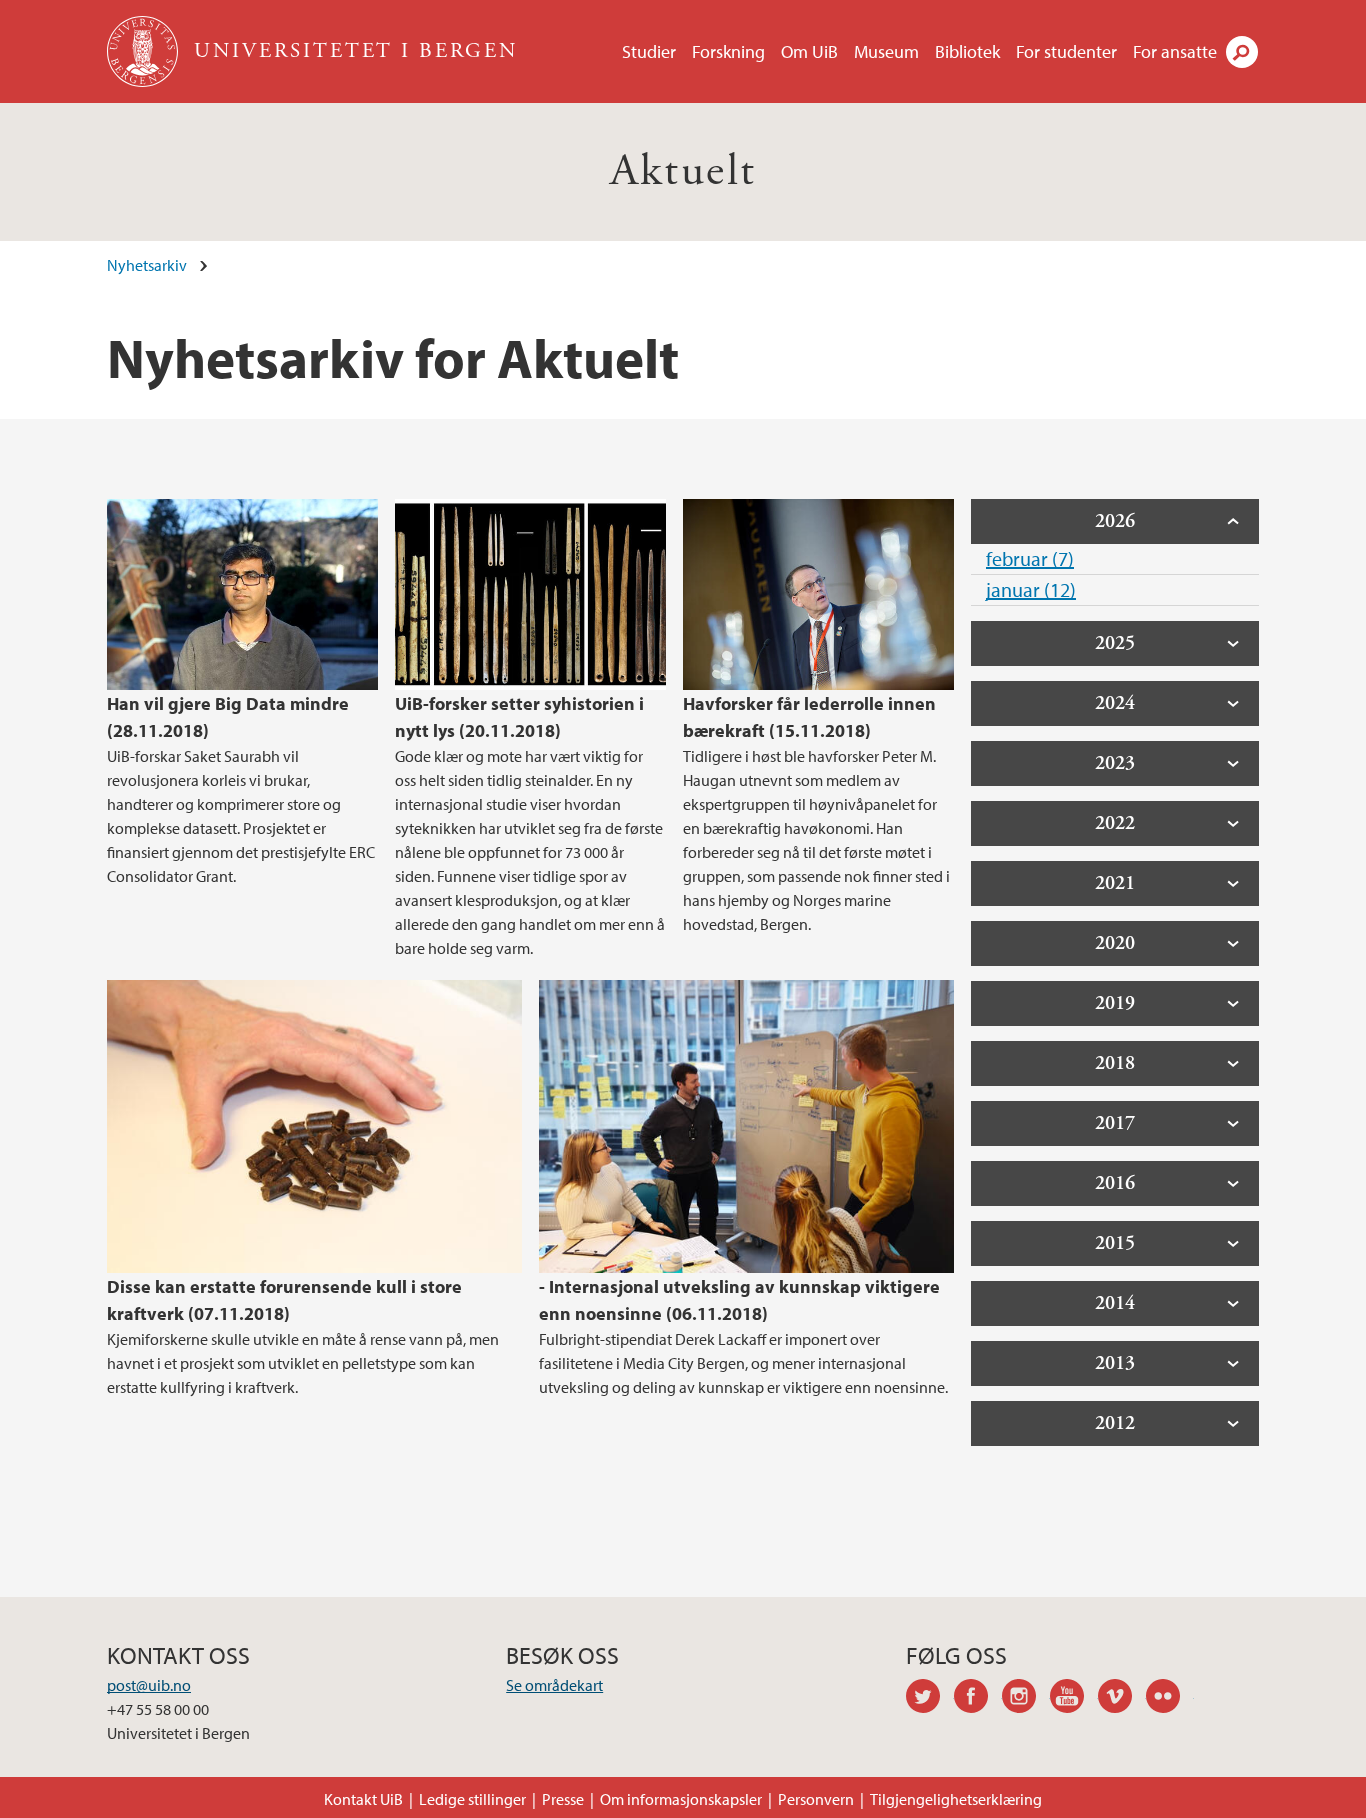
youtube (1074, 1699)
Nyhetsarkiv (147, 265)
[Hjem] (144, 51)
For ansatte (1175, 51)
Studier (649, 51)
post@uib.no (149, 1685)
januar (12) (1031, 589)
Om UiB (809, 51)
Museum (886, 51)
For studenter (1066, 51)
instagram (1026, 1699)
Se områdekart (554, 1685)
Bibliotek (967, 51)
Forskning (728, 51)
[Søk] (1242, 52)
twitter (930, 1699)
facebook (978, 1699)
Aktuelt (683, 171)
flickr (1170, 1699)
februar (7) (1030, 558)
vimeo (1122, 1699)
